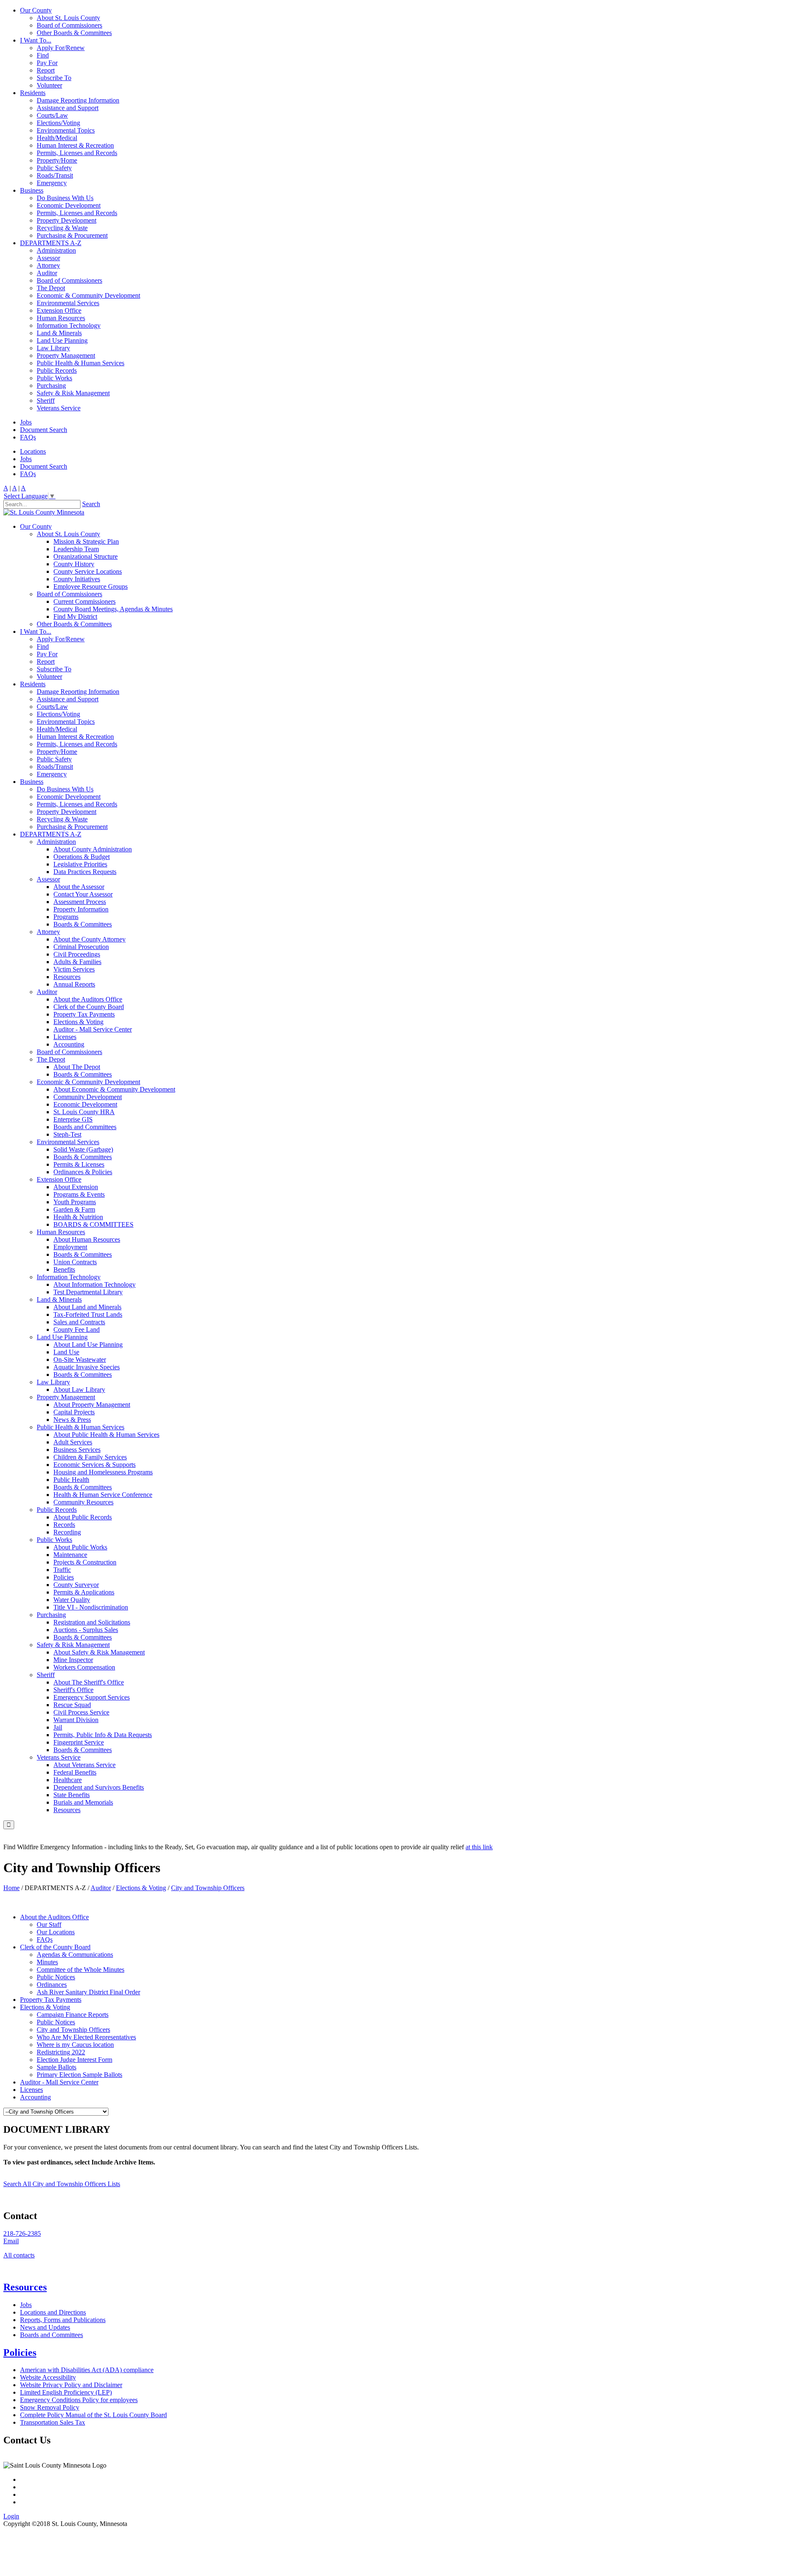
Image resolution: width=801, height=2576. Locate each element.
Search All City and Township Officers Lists (62, 2184)
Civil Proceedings (77, 954)
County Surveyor (76, 1585)
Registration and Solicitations (92, 1622)
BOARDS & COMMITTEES (93, 1224)
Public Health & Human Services (81, 363)
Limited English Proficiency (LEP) (66, 2392)
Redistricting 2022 (61, 2052)
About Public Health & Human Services (106, 1435)
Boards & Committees (83, 924)
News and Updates (45, 2327)
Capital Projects (74, 1412)
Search (91, 504)
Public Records (57, 370)
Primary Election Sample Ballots (79, 2075)
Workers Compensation (84, 1667)
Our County (36, 10)
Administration (56, 250)
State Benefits (72, 1795)
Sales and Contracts (79, 1322)
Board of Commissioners (69, 25)
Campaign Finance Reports (73, 2015)
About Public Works (80, 1547)
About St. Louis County (68, 18)
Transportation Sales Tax (53, 2422)
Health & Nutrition (78, 1217)
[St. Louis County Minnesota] (44, 512)
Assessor (48, 258)
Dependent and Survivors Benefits (99, 1787)
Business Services (77, 1450)
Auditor (47, 273)
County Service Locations (88, 571)
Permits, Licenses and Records (77, 153)
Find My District (75, 616)
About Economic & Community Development (114, 1089)
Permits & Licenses (79, 1164)
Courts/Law (52, 115)
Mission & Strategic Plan (86, 541)
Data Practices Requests (85, 872)
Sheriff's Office (73, 1690)
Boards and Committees (85, 1127)
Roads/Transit (55, 175)
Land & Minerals (59, 333)
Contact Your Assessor (83, 894)
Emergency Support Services (92, 1697)
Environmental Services (68, 303)
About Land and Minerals (87, 1307)
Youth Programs (75, 1202)
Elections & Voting (78, 1022)
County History (74, 564)
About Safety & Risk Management (99, 1652)
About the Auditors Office (88, 999)
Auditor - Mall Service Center (93, 1029)
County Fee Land (77, 1329)
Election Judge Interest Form (74, 2060)
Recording (67, 1532)
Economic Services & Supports (94, 1465)
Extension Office (59, 310)
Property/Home (57, 160)
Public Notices (56, 1977)
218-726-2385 (22, 2233)
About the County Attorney (89, 939)
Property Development (67, 220)
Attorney (48, 265)
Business (32, 190)
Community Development (88, 1097)
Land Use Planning (62, 340)
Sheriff (46, 400)
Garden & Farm (74, 1209)
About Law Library (79, 1390)
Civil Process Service (81, 1712)
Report (46, 70)
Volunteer (49, 85)
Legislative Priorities (80, 864)
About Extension (76, 1187)
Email (11, 2241)
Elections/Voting (58, 123)
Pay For (47, 63)
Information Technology (69, 325)
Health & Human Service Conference (103, 1495)
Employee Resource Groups (91, 586)
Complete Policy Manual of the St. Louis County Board (93, 2415)
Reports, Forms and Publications (63, 2320)
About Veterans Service (84, 1765)
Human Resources (61, 318)
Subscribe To (54, 78)
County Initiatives (77, 579)
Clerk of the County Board (89, 1007)
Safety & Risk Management (73, 393)
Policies (64, 1577)
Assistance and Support (68, 108)
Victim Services (74, 969)
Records (64, 1525)
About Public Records (83, 1517)
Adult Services (73, 1442)
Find (43, 55)
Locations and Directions (53, 2312)
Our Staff (49, 1924)
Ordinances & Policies (83, 1172)
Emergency (52, 183)
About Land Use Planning (88, 1344)
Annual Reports (74, 984)
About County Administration (93, 849)
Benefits (64, 1269)
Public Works (54, 378)
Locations (33, 451)
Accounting (69, 1044)
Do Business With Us (65, 198)
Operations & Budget (82, 857)
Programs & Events (79, 1194)
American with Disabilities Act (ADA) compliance (87, 2370)
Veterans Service (59, 408)
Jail (58, 1727)
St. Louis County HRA (84, 1112)
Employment (70, 1247)
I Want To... (36, 40)
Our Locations (56, 1932)
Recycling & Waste (62, 228)
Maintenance (70, 1555)
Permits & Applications (84, 1592)
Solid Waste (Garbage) (83, 1149)
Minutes (47, 1962)
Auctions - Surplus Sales (86, 1630)
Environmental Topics (66, 130)
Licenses (65, 1037)
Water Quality (72, 1600)
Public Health (71, 1480)
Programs (66, 917)
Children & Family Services (90, 1457)
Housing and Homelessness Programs (103, 1472)
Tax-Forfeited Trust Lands (88, 1314)
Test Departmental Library (88, 1292)
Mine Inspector (73, 1660)
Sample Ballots (57, 2067)
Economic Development (69, 205)
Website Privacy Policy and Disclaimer (71, 2385)
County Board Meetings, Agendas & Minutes (113, 609)
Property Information (81, 909)
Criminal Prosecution (81, 947)
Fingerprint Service (79, 1742)
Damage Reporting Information (78, 100)
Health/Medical (57, 138)
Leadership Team (76, 549)
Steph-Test (67, 1134)
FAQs (28, 437)
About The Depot (77, 1067)
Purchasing (51, 385)
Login (11, 2516)
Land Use (66, 1352)
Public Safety (54, 168)
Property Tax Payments (84, 1014)
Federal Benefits (75, 1772)
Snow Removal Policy (50, 2407)
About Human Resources (87, 1239)
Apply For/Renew (61, 48)
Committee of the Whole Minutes (81, 1970)
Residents (33, 93)
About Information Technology (94, 1284)
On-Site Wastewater (80, 1360)
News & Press (72, 1420)
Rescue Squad (72, 1705)
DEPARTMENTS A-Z (51, 243)
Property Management (66, 355)
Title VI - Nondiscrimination (91, 1607)
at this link (479, 1847)
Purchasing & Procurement (72, 235)
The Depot (51, 288)
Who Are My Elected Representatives (86, 2037)
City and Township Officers (73, 2030)
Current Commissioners (84, 601)
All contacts (19, 2255)
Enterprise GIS (73, 1119)
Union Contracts (75, 1262)
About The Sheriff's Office (89, 1682)
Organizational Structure (86, 556)
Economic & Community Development (88, 295)
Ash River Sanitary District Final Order (88, 1992)
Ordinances (52, 1985)
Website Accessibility (48, 2377)
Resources (67, 977)
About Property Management (92, 1405)
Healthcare (68, 1780)
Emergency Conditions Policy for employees (79, 2400)
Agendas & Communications (75, 1955)
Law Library (53, 348)
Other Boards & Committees (74, 33)
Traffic (62, 1570)
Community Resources (83, 1502)
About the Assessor (79, 887)
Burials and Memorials (83, 1802)
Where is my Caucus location (75, 2045)
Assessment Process (80, 902)
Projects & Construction (85, 1562)
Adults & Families (77, 962)
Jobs (26, 422)
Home (11, 1888)
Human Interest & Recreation (75, 145)
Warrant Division (76, 1720)
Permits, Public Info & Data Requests (103, 1735)
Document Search (44, 430)
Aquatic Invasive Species (87, 1367)
